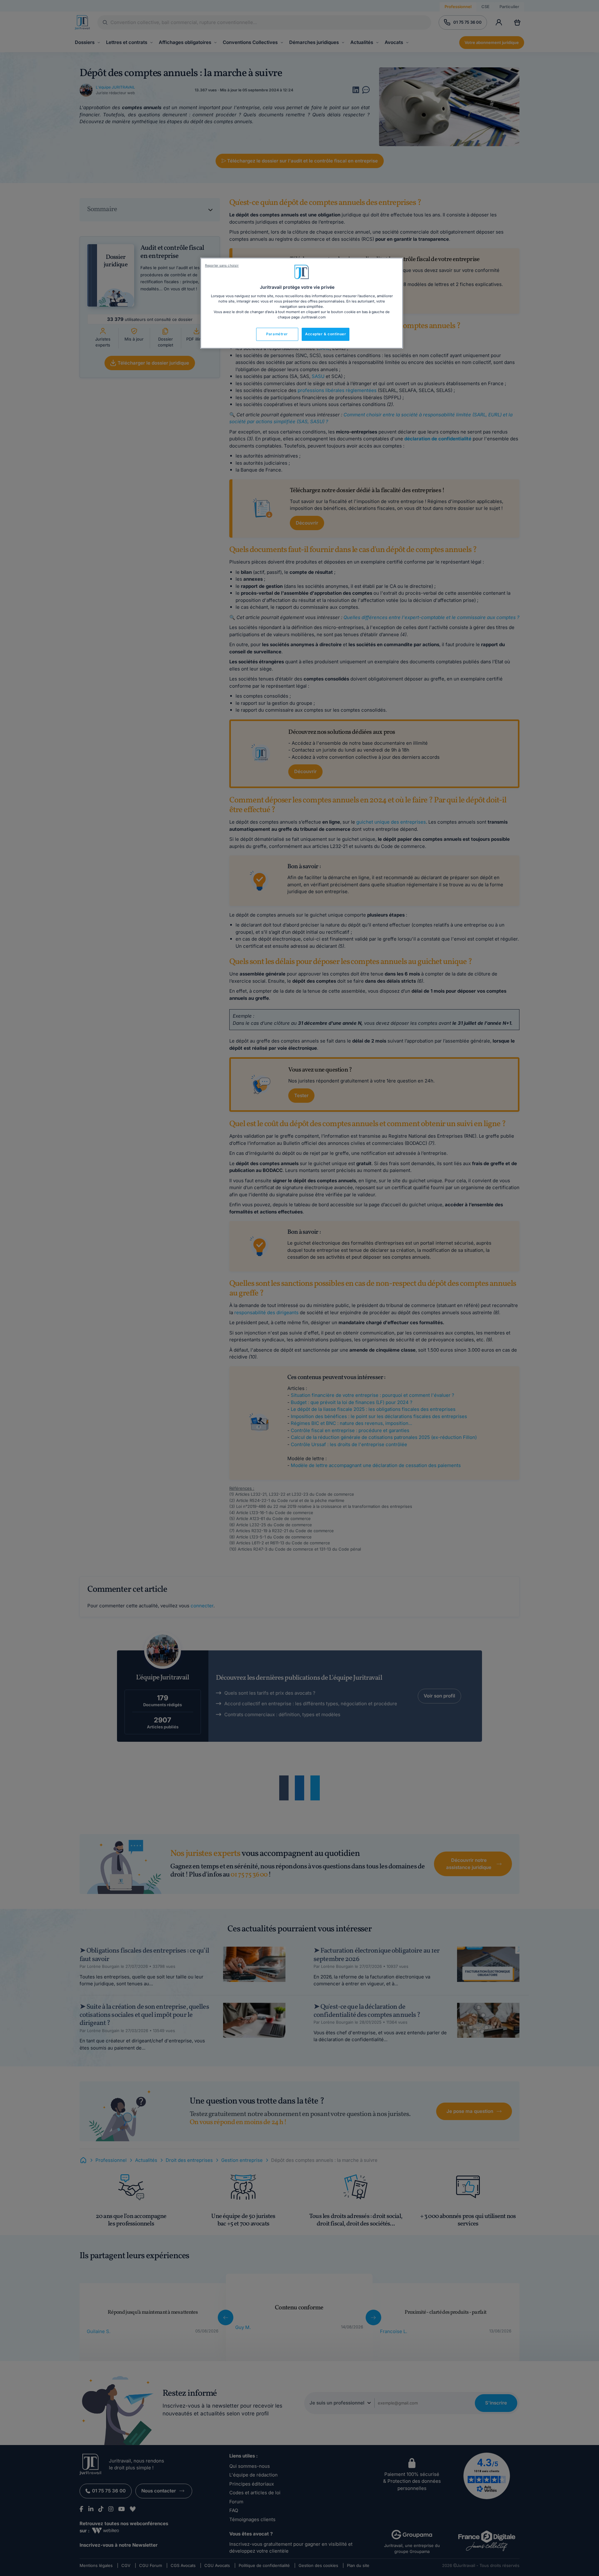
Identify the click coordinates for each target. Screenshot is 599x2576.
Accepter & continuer (326, 334)
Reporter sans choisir (222, 266)
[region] (302, 303)
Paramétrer (277, 334)
